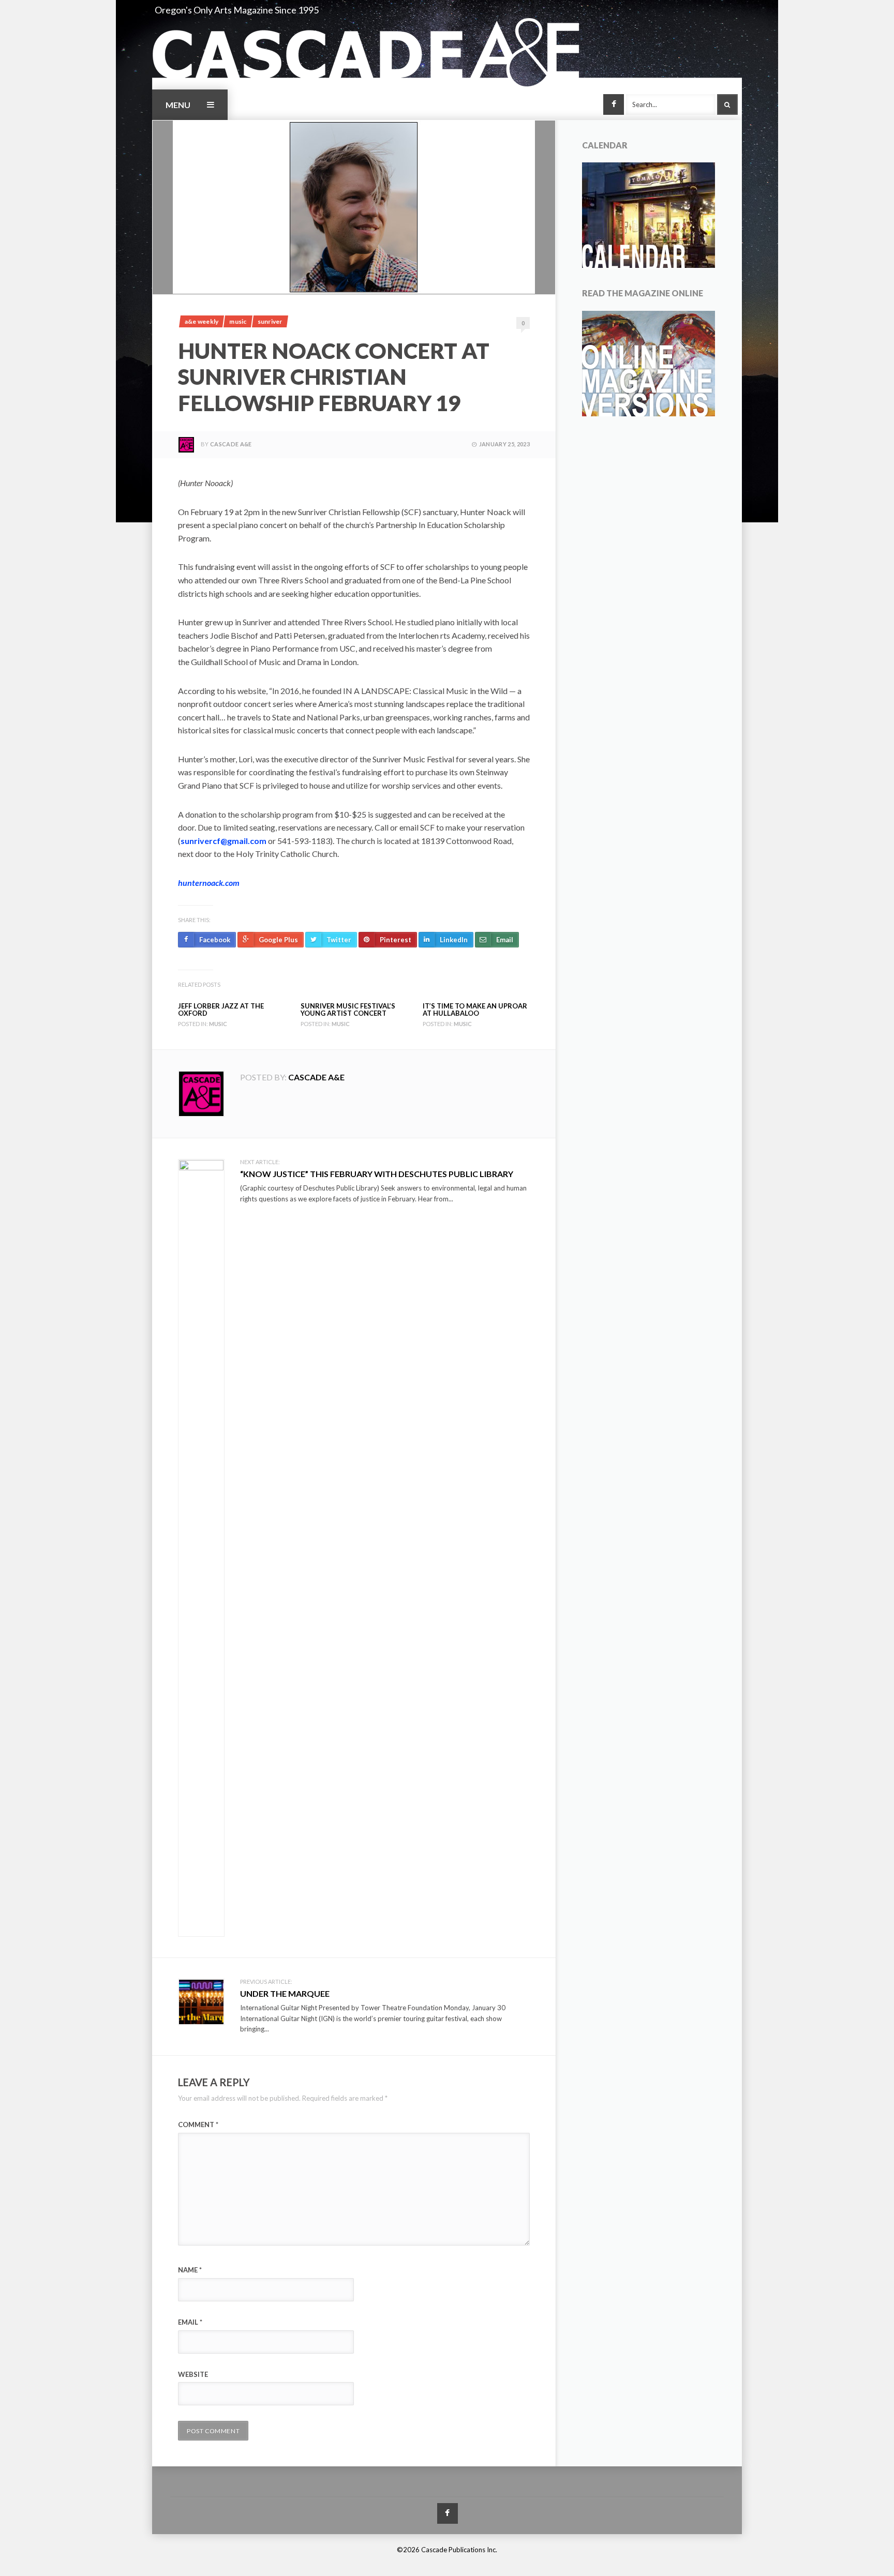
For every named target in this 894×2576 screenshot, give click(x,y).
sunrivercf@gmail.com (224, 841)
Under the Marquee (285, 1993)
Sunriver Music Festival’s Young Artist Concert (348, 1010)
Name (190, 2270)
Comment (198, 2125)
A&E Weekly (202, 321)
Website (193, 2374)
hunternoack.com (209, 883)
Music (238, 321)
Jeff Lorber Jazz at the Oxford (221, 1010)
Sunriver (270, 321)
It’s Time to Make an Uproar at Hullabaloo (475, 1010)
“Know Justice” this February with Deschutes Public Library (377, 1174)
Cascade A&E (231, 444)
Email (190, 2322)
